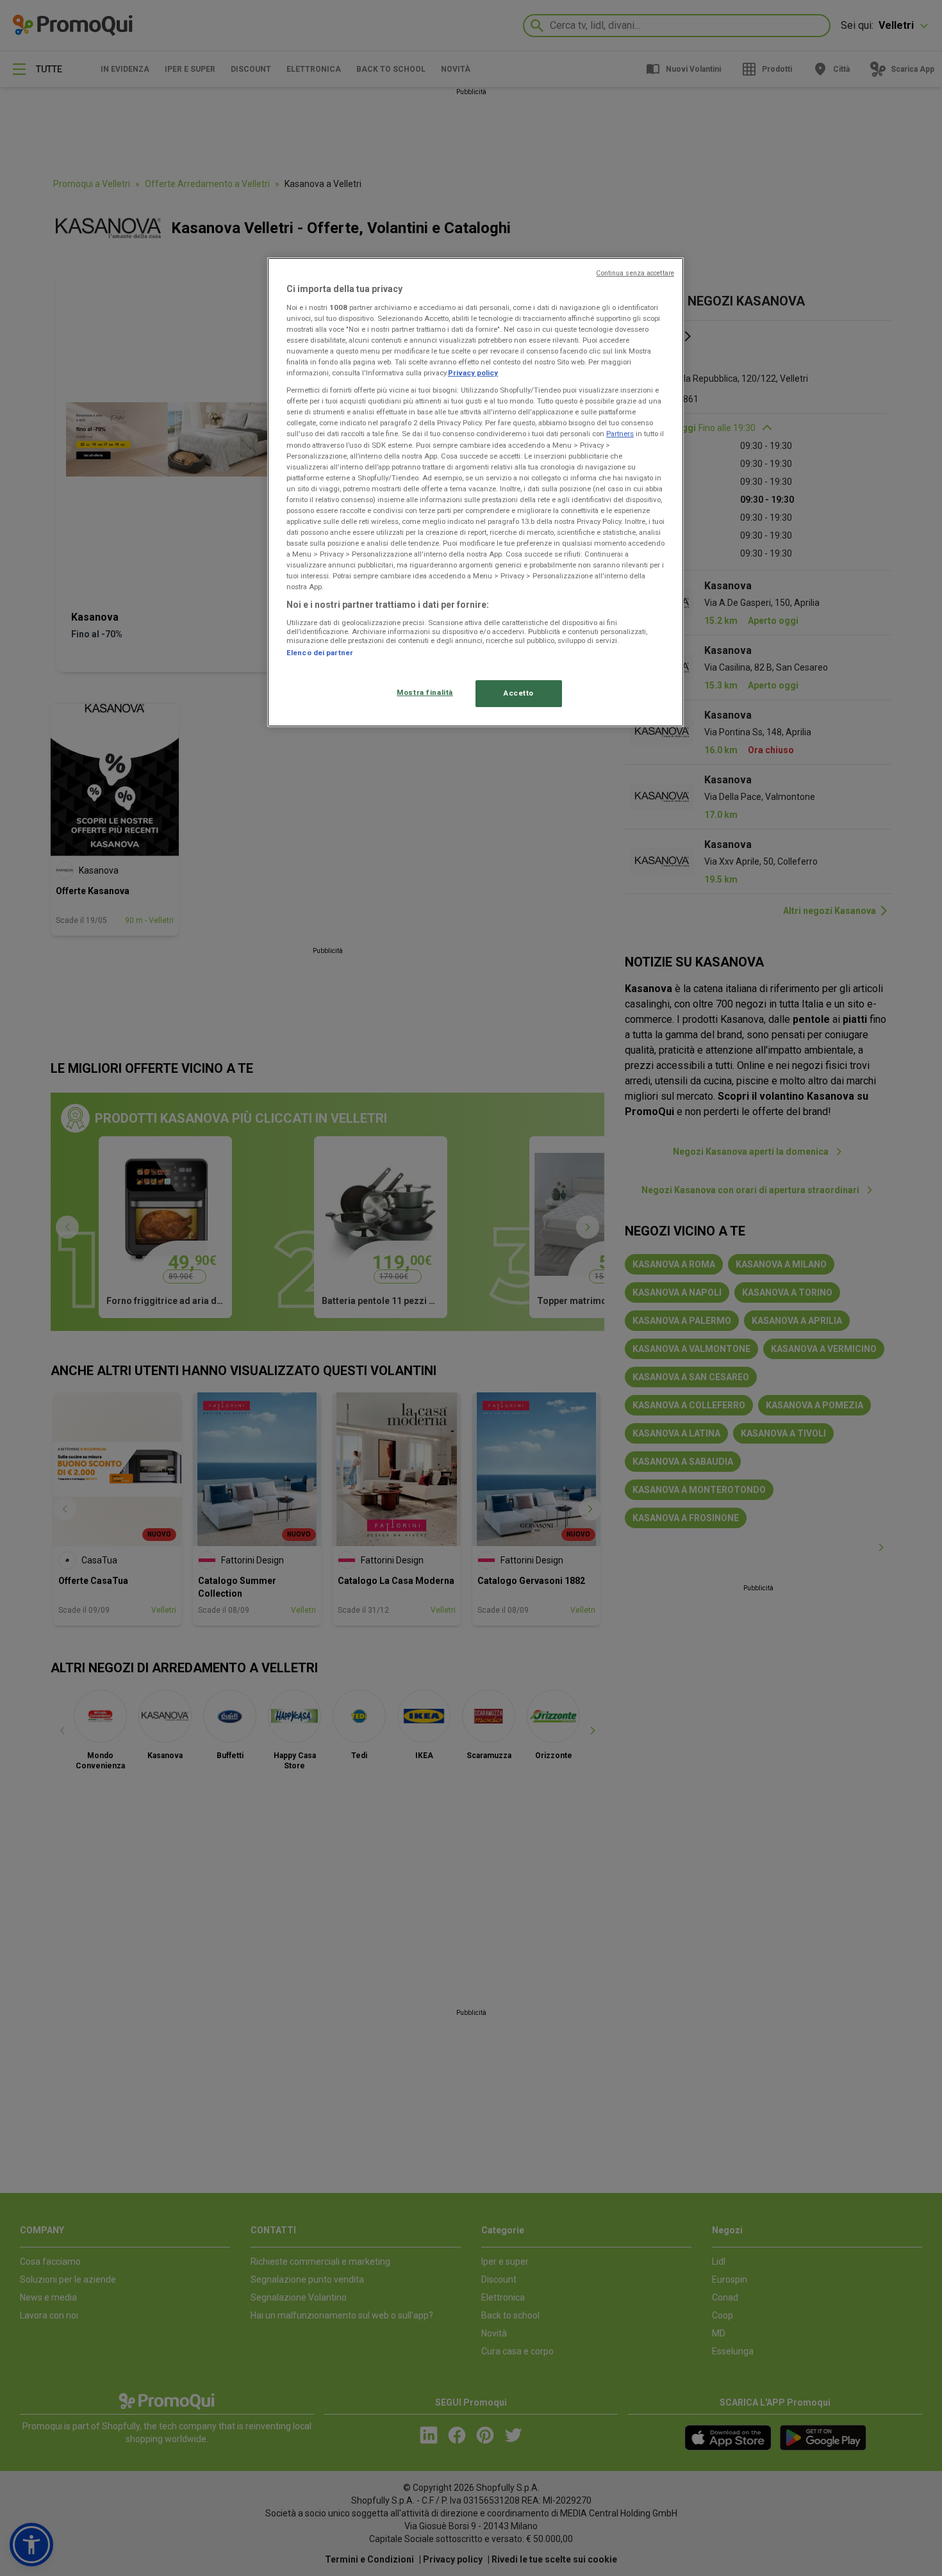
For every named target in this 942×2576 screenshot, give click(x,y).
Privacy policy (473, 373)
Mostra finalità (425, 692)
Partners (620, 434)
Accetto (519, 693)
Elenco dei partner (320, 653)
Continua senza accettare (635, 273)
